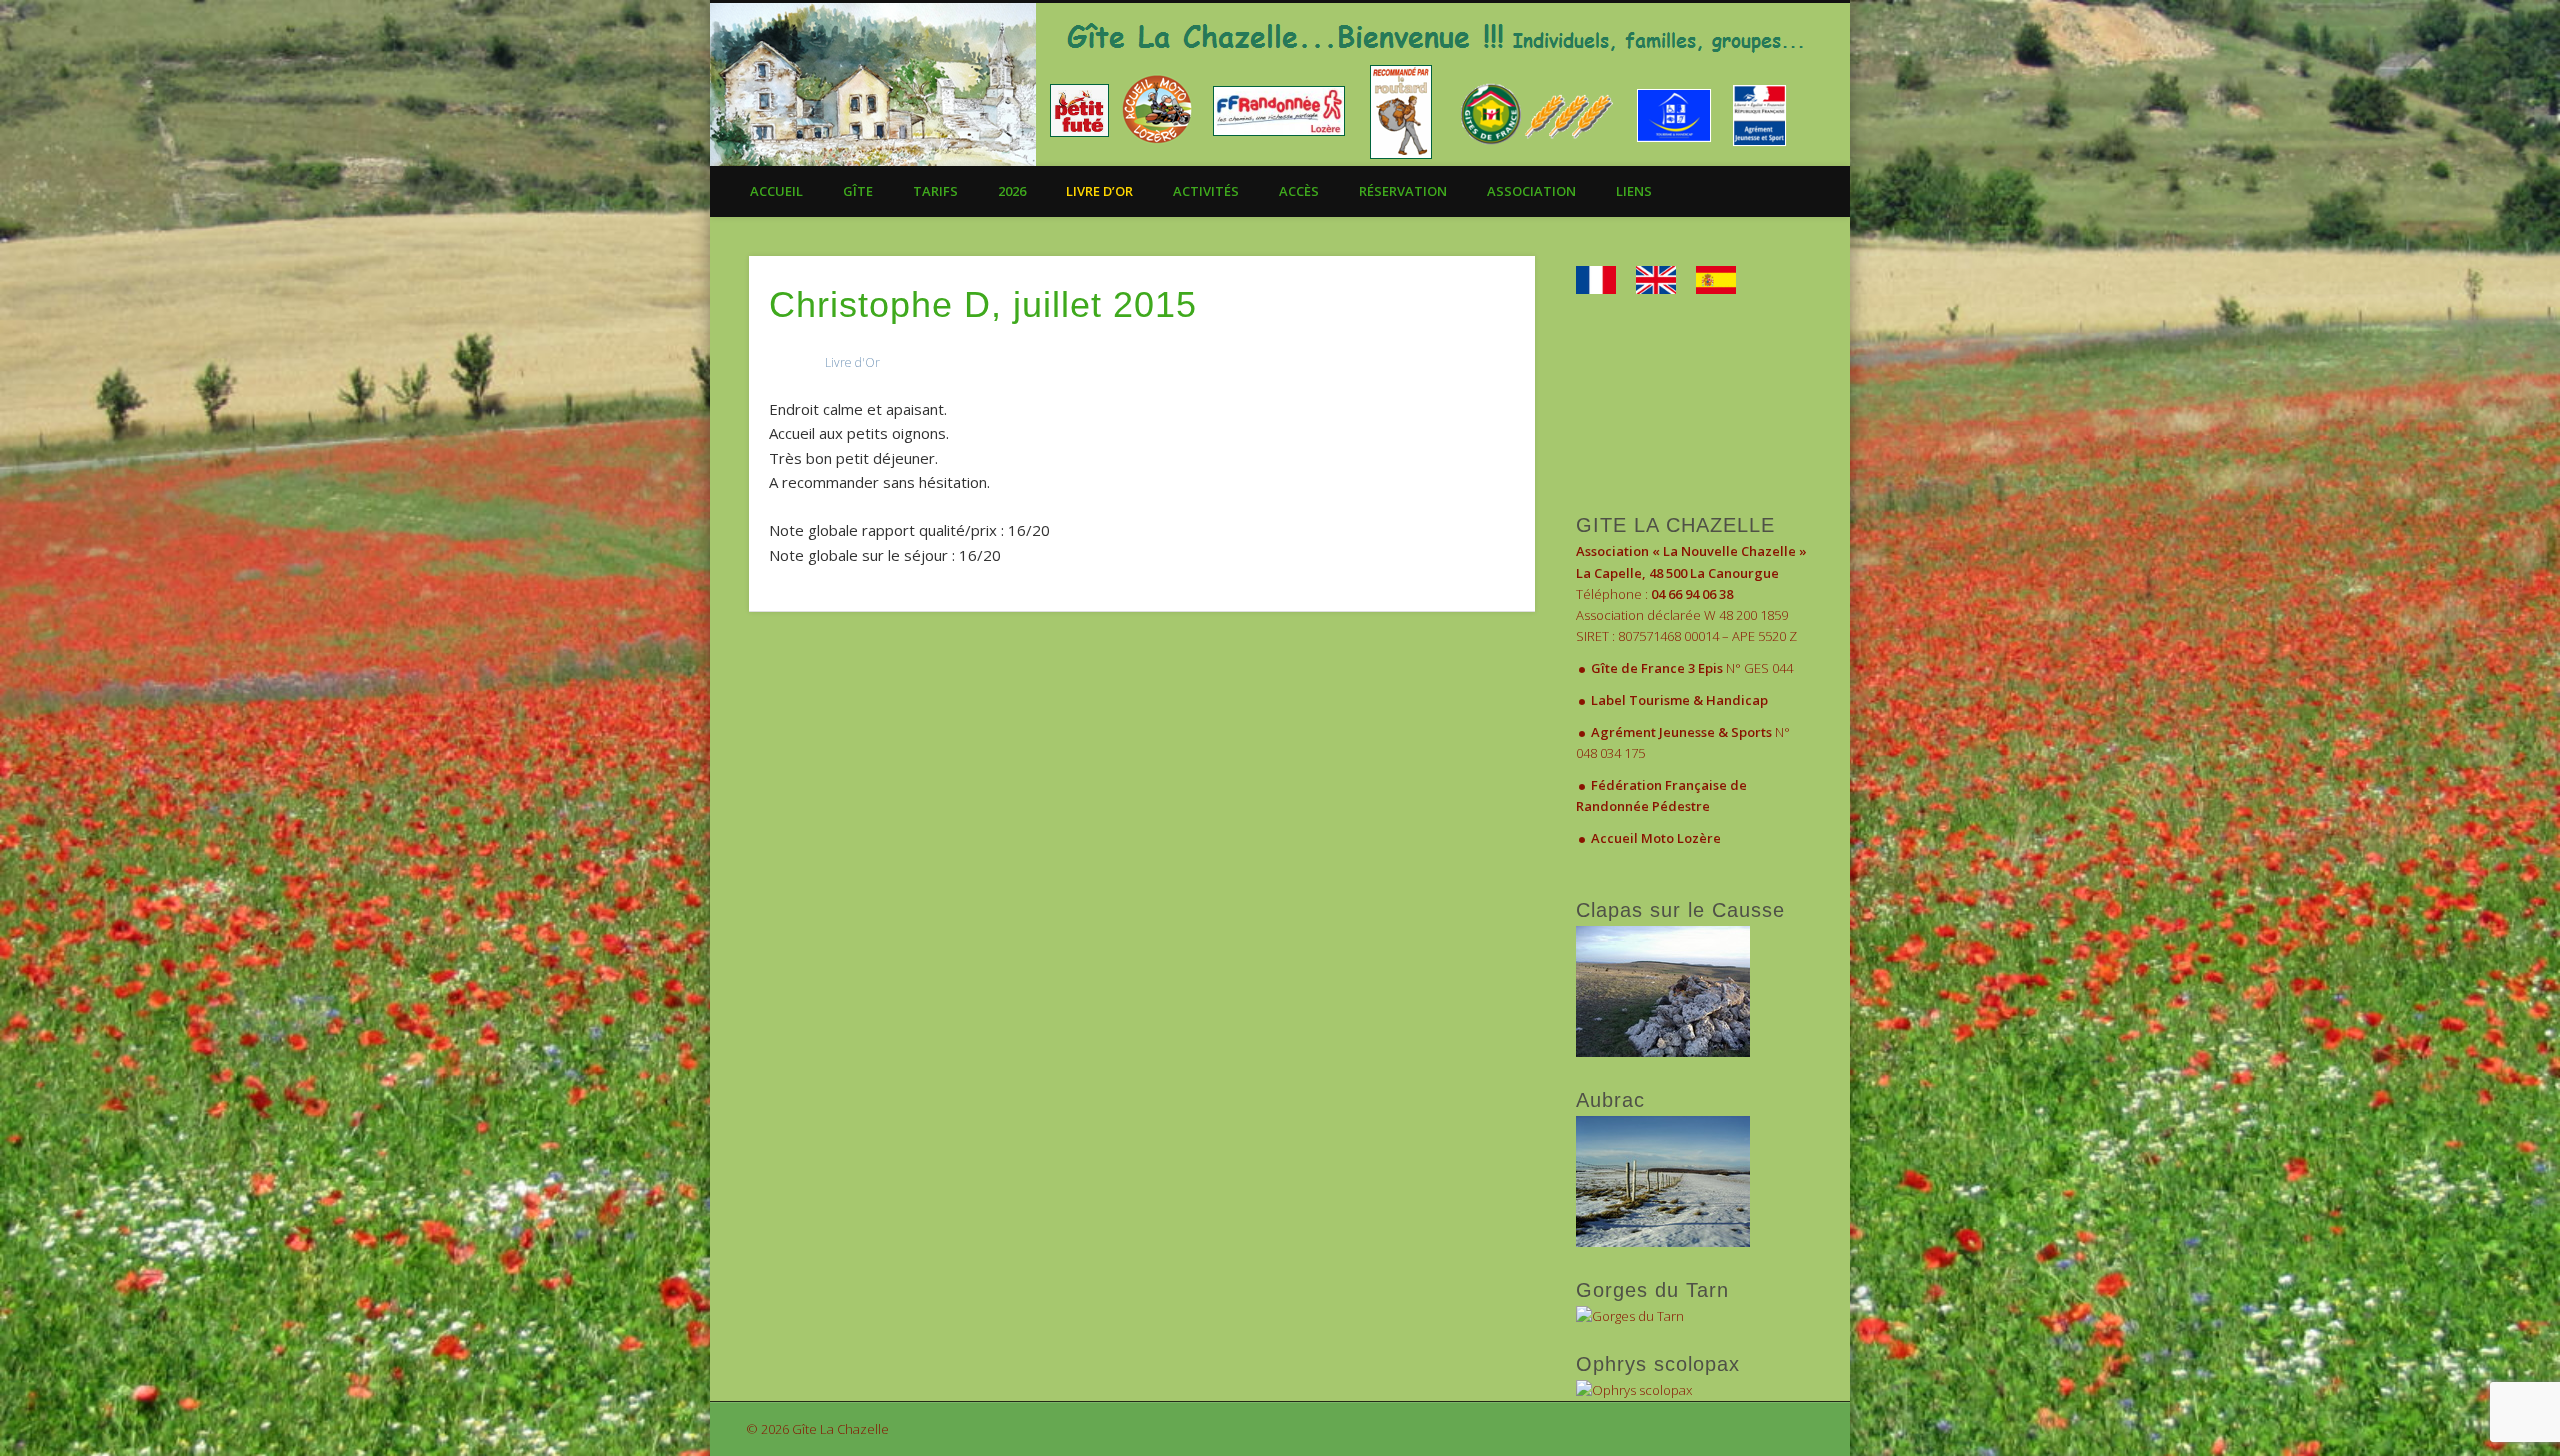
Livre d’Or (1099, 191)
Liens (1634, 191)
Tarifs (935, 191)
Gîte (858, 191)
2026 (1012, 191)
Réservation (1403, 191)
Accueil (776, 191)
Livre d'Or (852, 362)
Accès (1299, 191)
